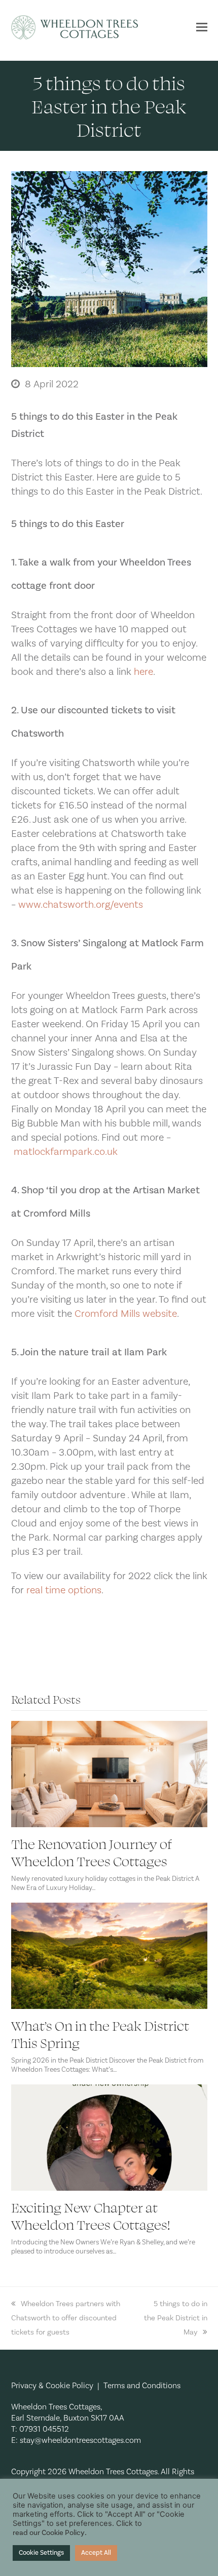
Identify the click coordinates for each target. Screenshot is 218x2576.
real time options (64, 1590)
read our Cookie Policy (49, 2533)
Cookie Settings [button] (41, 2553)
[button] (202, 27)
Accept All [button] (96, 2553)
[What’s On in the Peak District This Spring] (109, 1955)
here (143, 672)
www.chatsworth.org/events (81, 905)
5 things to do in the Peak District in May (176, 2318)
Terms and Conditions (142, 2386)
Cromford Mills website (126, 1314)
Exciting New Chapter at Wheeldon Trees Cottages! (91, 2216)
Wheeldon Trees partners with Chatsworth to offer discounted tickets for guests (66, 2318)
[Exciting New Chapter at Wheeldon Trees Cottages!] (109, 2137)
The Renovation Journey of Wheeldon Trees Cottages (92, 1852)
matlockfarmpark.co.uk (66, 1152)
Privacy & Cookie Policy (52, 2386)
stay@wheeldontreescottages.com (80, 2440)
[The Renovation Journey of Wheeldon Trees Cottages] (109, 1774)
